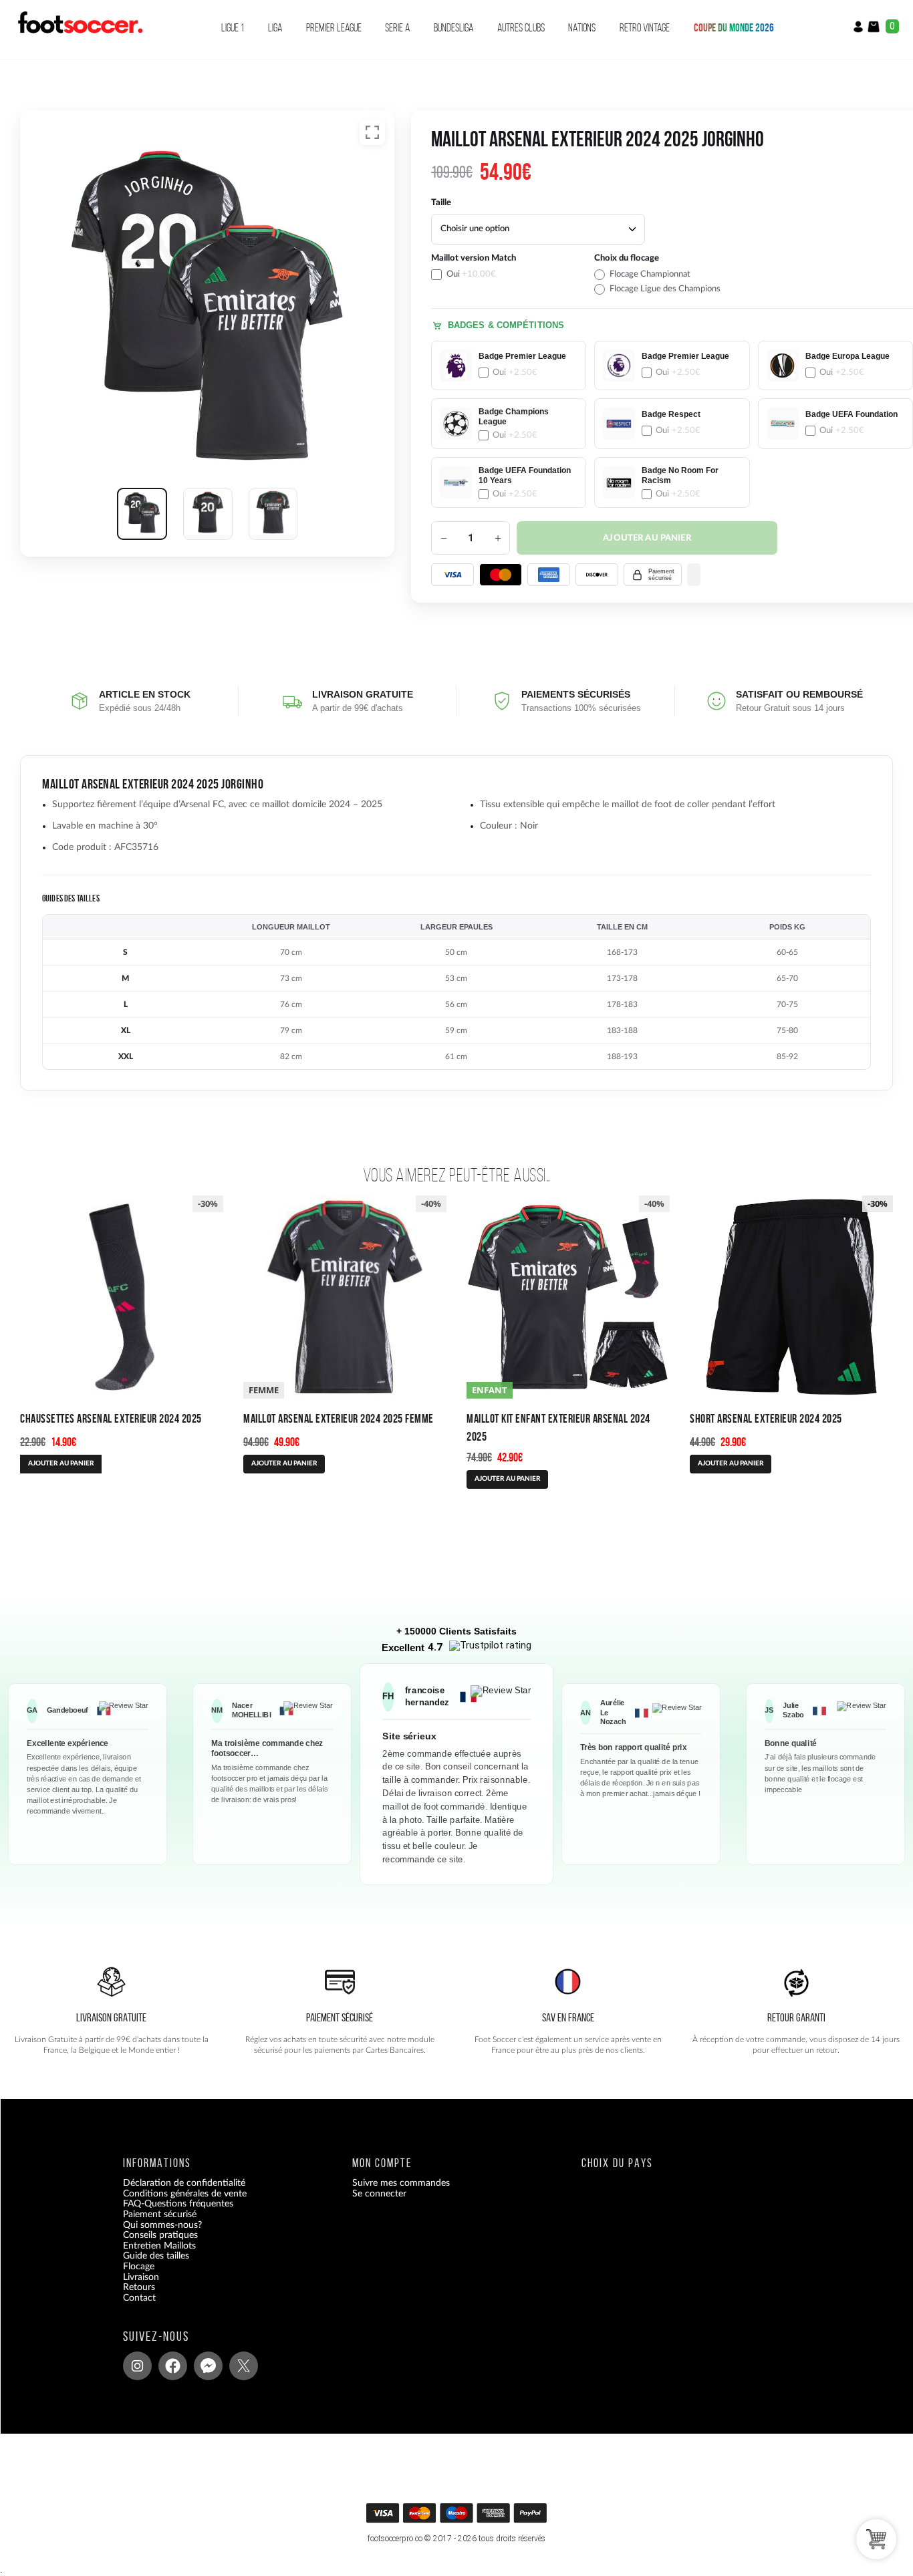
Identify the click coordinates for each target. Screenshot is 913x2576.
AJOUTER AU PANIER (61, 1463)
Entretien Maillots (159, 2246)
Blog (132, 2309)
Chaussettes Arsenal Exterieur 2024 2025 (111, 1418)
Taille (441, 203)
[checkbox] (509, 274)
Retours (139, 2288)
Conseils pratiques (160, 2236)
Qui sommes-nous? (162, 2225)
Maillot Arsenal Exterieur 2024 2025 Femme (339, 1418)
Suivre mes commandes (401, 2184)
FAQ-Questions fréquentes (178, 2204)
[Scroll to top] (460, 2518)
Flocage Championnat (650, 274)
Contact (139, 2298)
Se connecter (379, 2194)
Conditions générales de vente (185, 2194)
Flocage (139, 2267)
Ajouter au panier (647, 538)
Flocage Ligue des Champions (665, 289)
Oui (471, 274)
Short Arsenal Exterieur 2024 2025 (766, 1418)
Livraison (141, 2277)
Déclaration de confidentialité (184, 2184)
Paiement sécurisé (160, 2214)
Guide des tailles (156, 2257)
